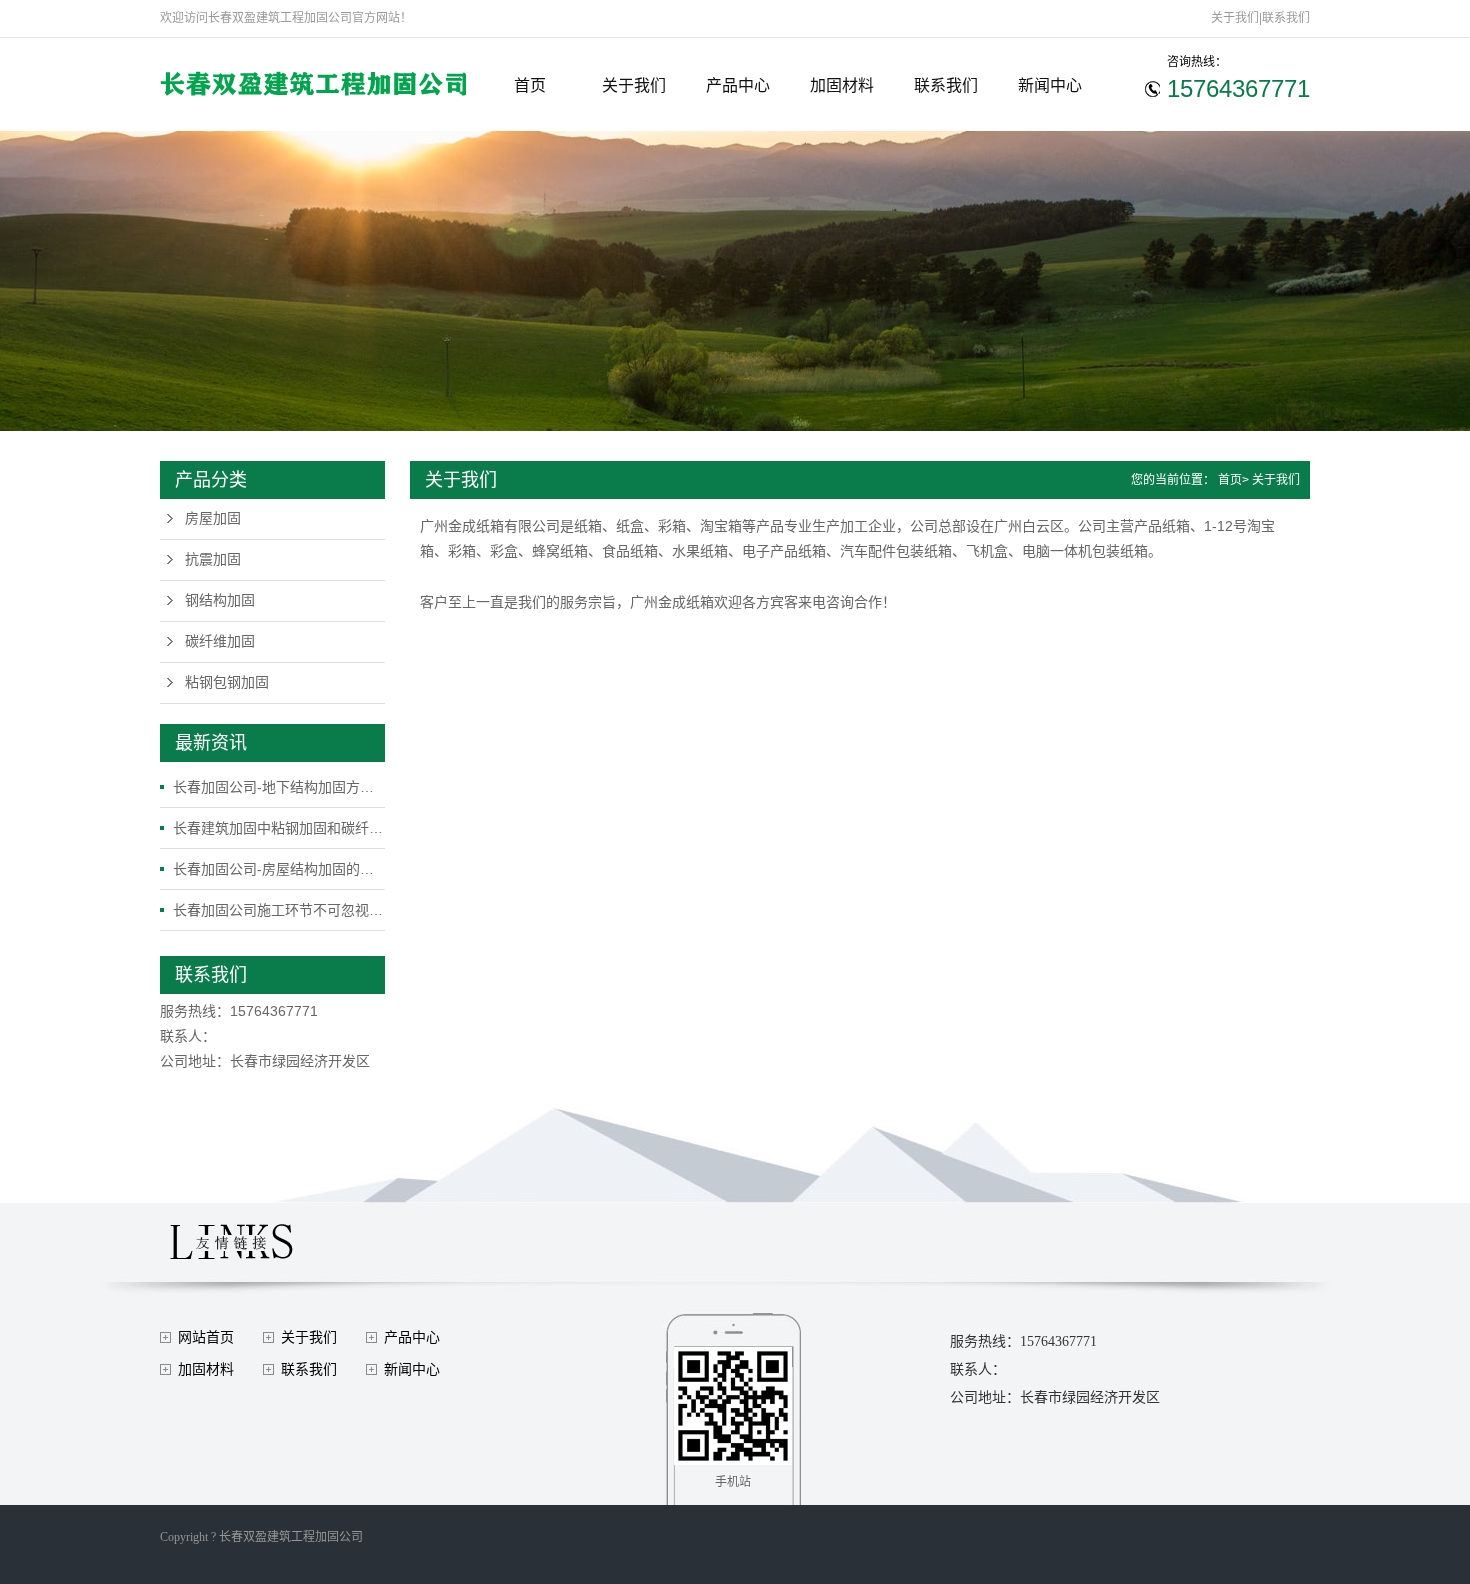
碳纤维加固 (220, 641)
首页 (530, 85)
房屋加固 (213, 518)
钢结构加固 (220, 600)
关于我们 (1235, 18)
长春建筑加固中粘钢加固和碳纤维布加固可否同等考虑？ (279, 828)
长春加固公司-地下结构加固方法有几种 (279, 787)
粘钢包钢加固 (227, 682)
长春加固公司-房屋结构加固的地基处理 (279, 869)
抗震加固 (213, 559)
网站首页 (206, 1337)
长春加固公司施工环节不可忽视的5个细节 (279, 910)
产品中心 (738, 85)
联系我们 (1286, 18)
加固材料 (842, 85)
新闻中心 (1050, 85)
